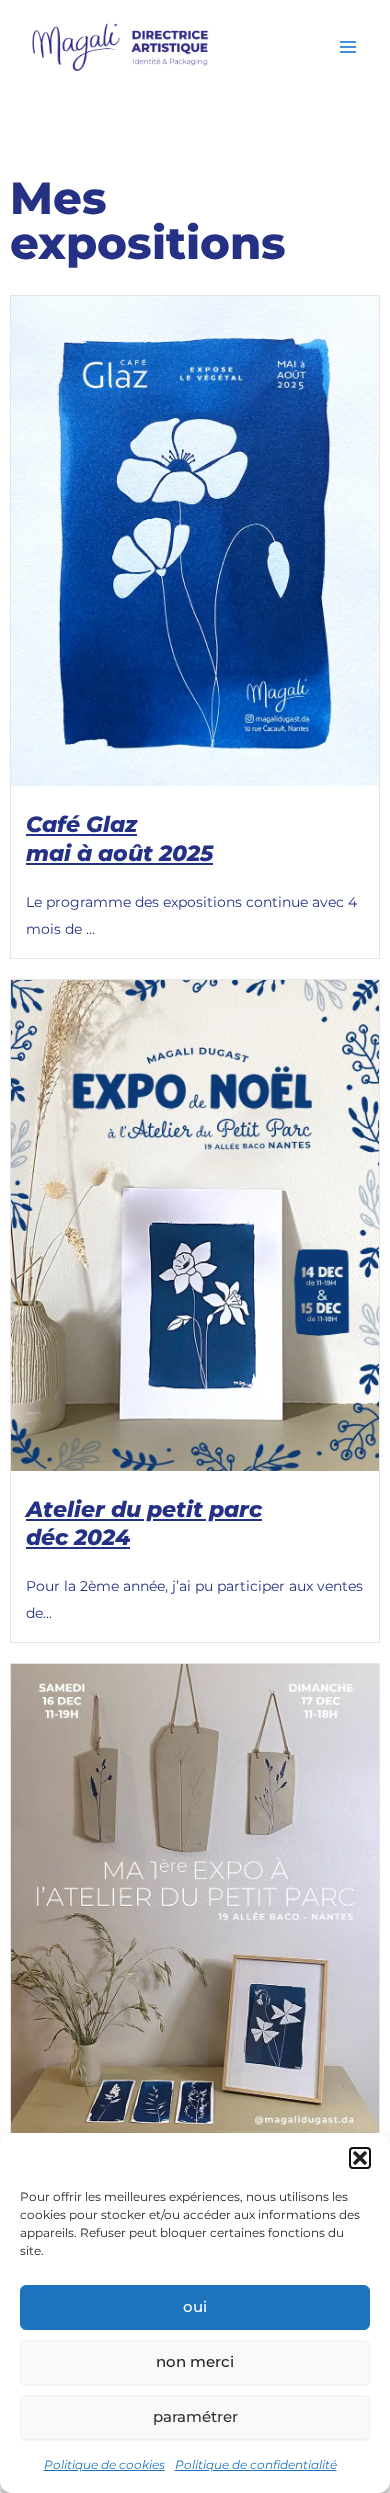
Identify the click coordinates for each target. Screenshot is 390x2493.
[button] (360, 2158)
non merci (195, 2361)
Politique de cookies (104, 2464)
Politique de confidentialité (256, 2464)
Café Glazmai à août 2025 (119, 839)
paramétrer (195, 2416)
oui (195, 2306)
